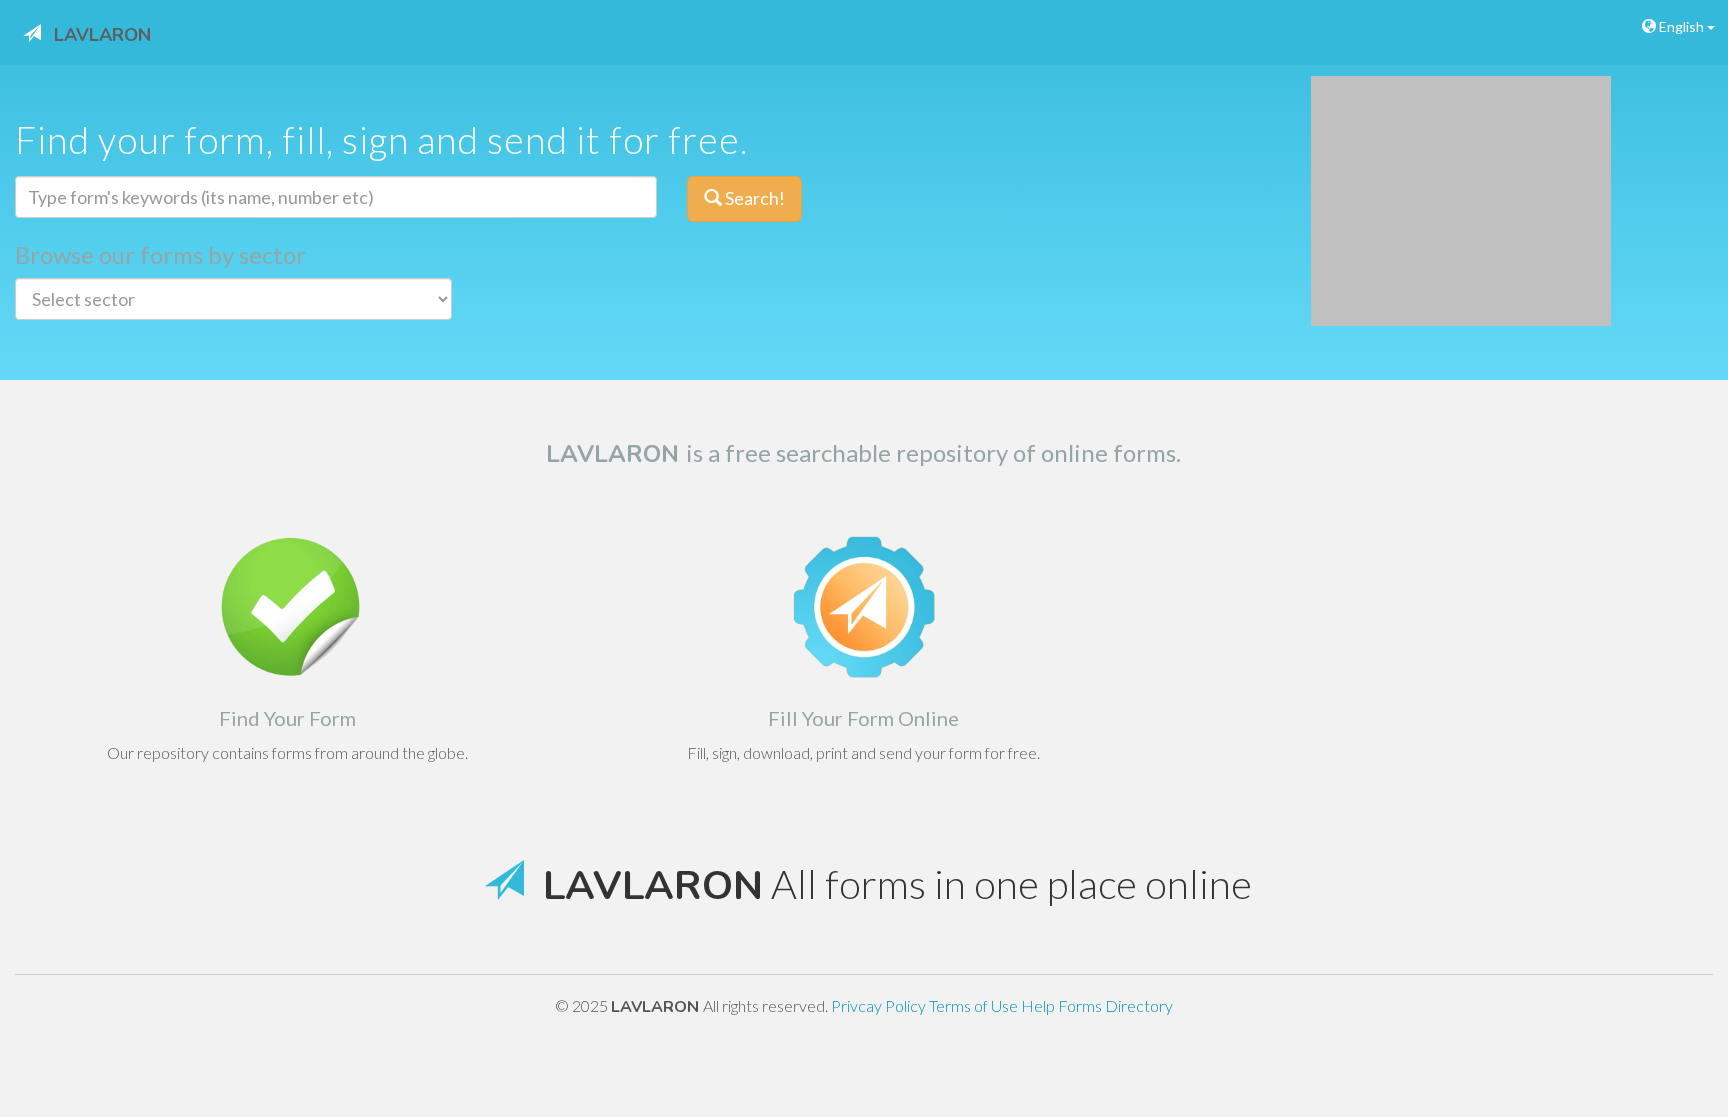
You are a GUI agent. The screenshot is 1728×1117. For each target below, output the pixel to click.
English (1681, 26)
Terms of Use (975, 1005)
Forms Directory (1115, 1005)
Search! (753, 198)
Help (1039, 1005)
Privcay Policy (880, 1005)
